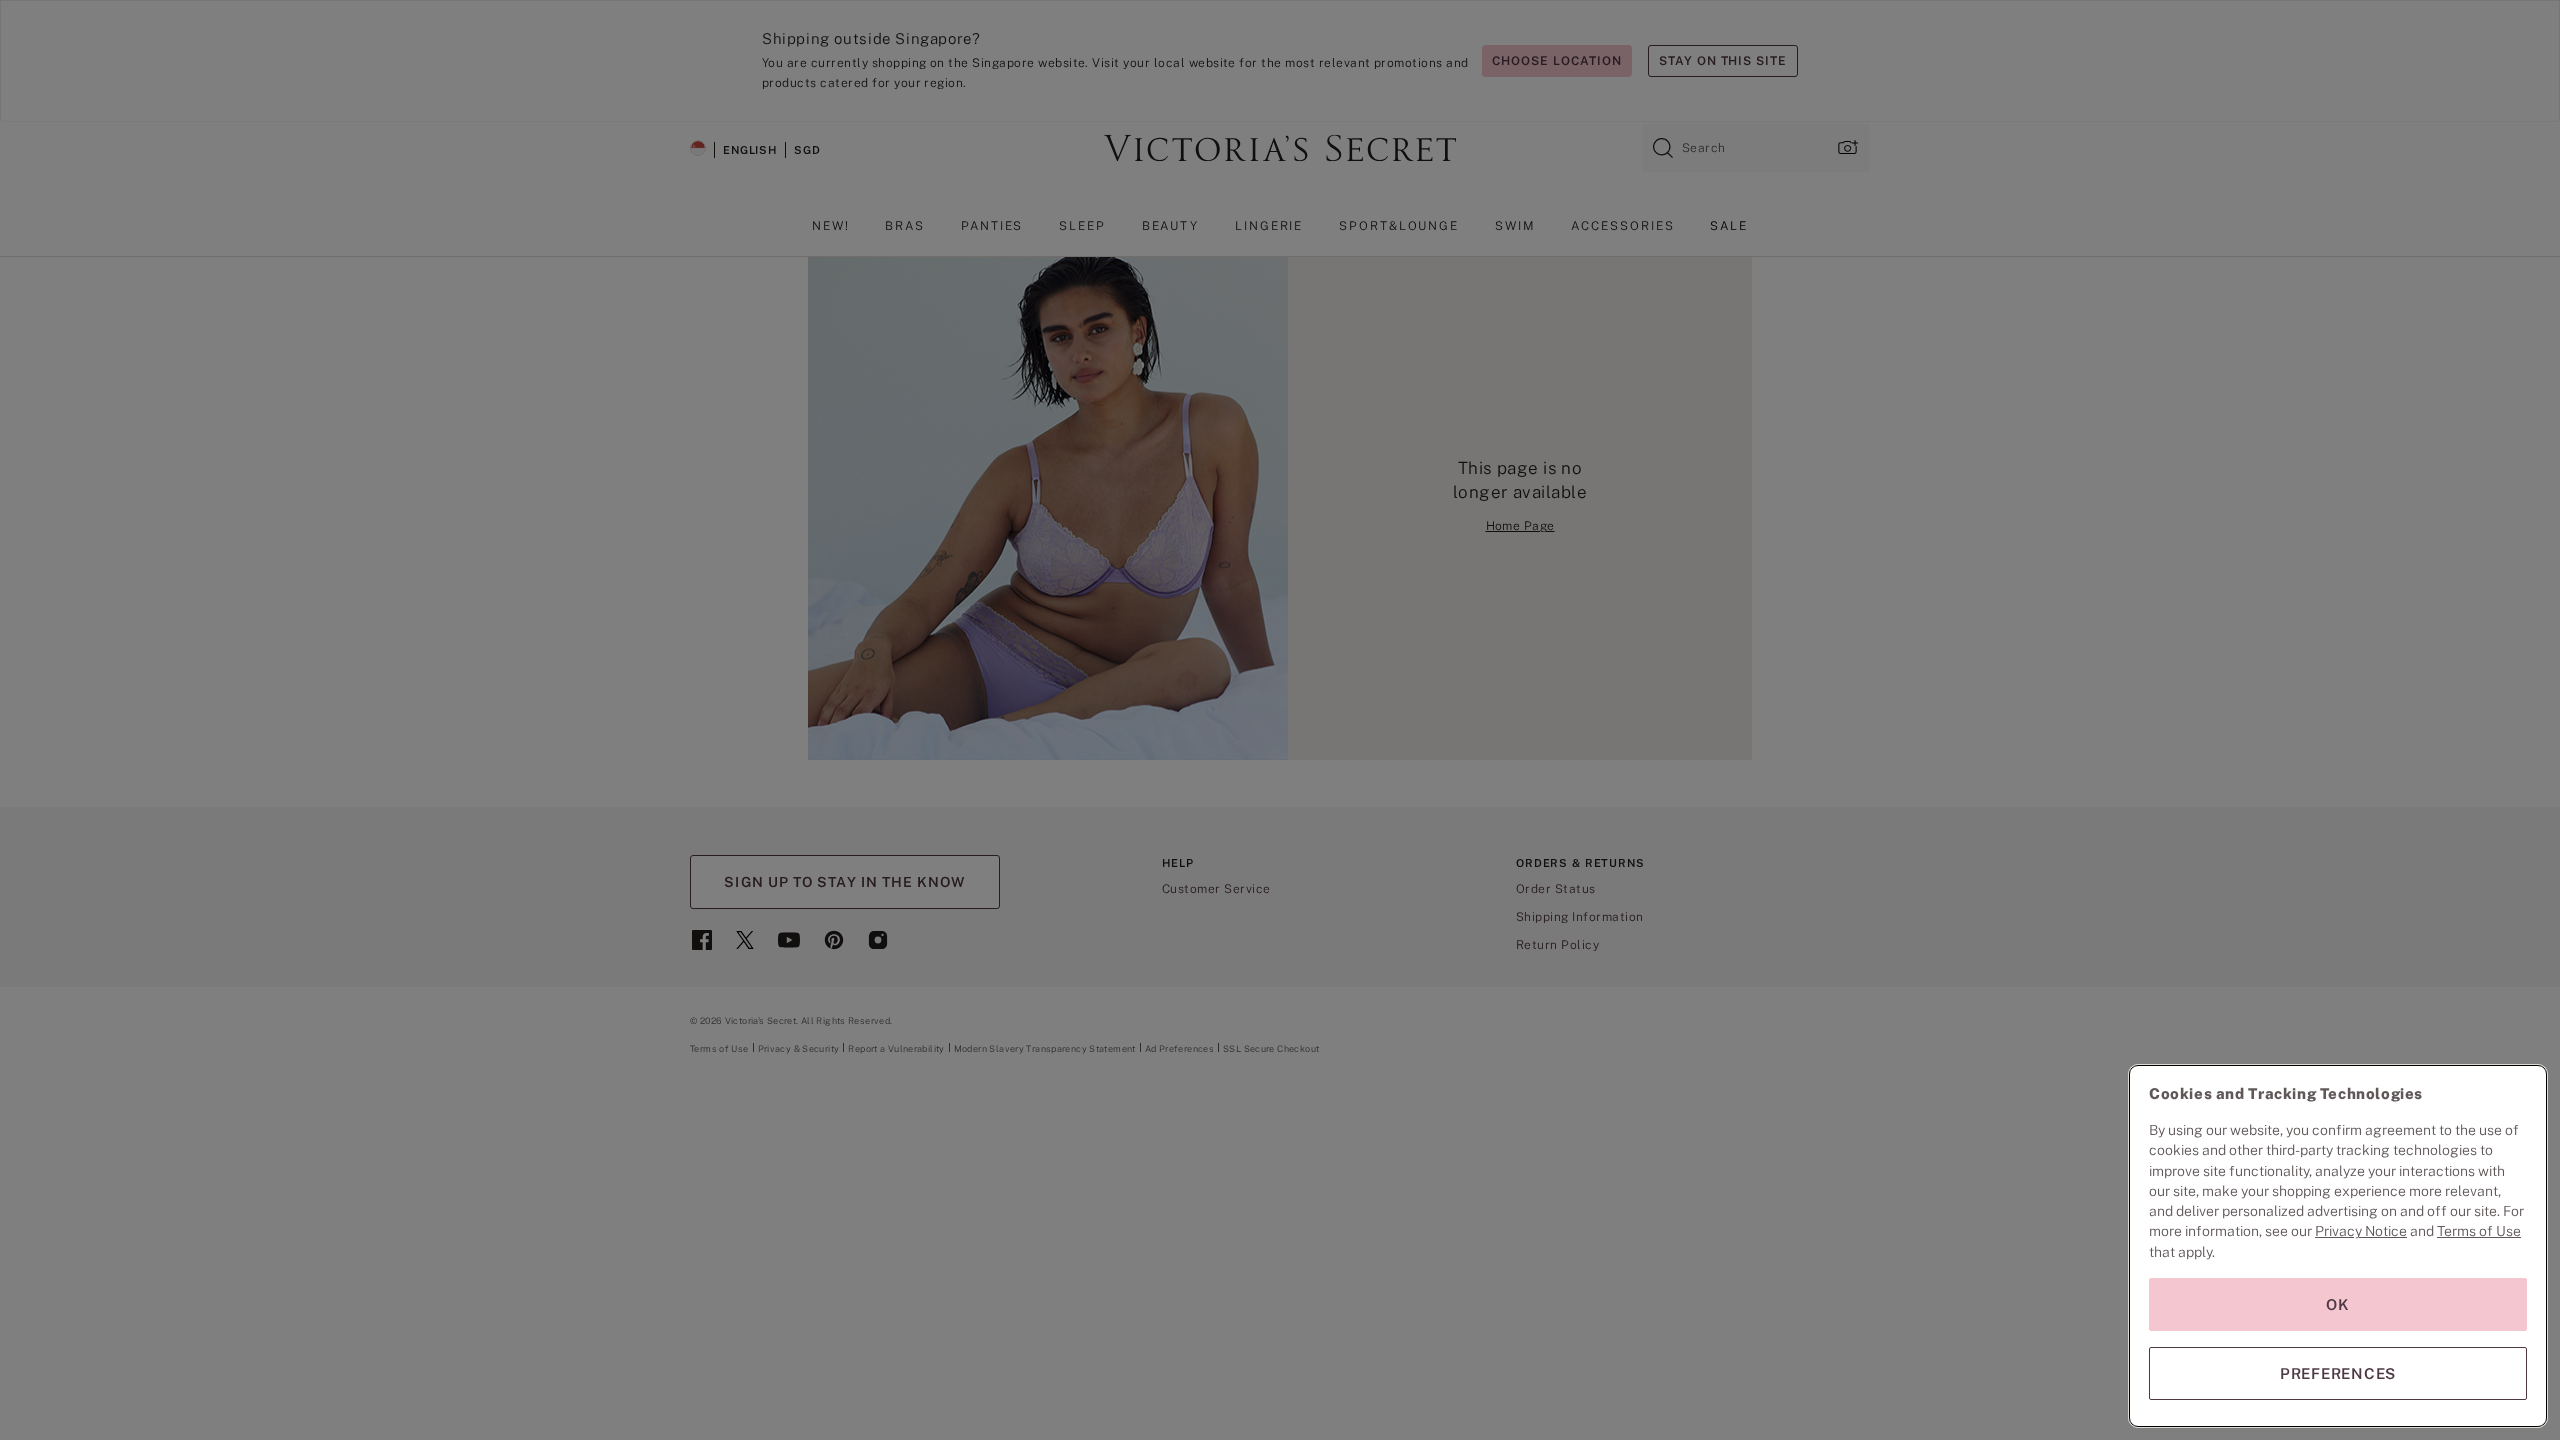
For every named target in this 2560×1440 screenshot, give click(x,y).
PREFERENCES (2338, 1373)
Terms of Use (2479, 1231)
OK (2338, 1304)
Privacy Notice (2361, 1231)
